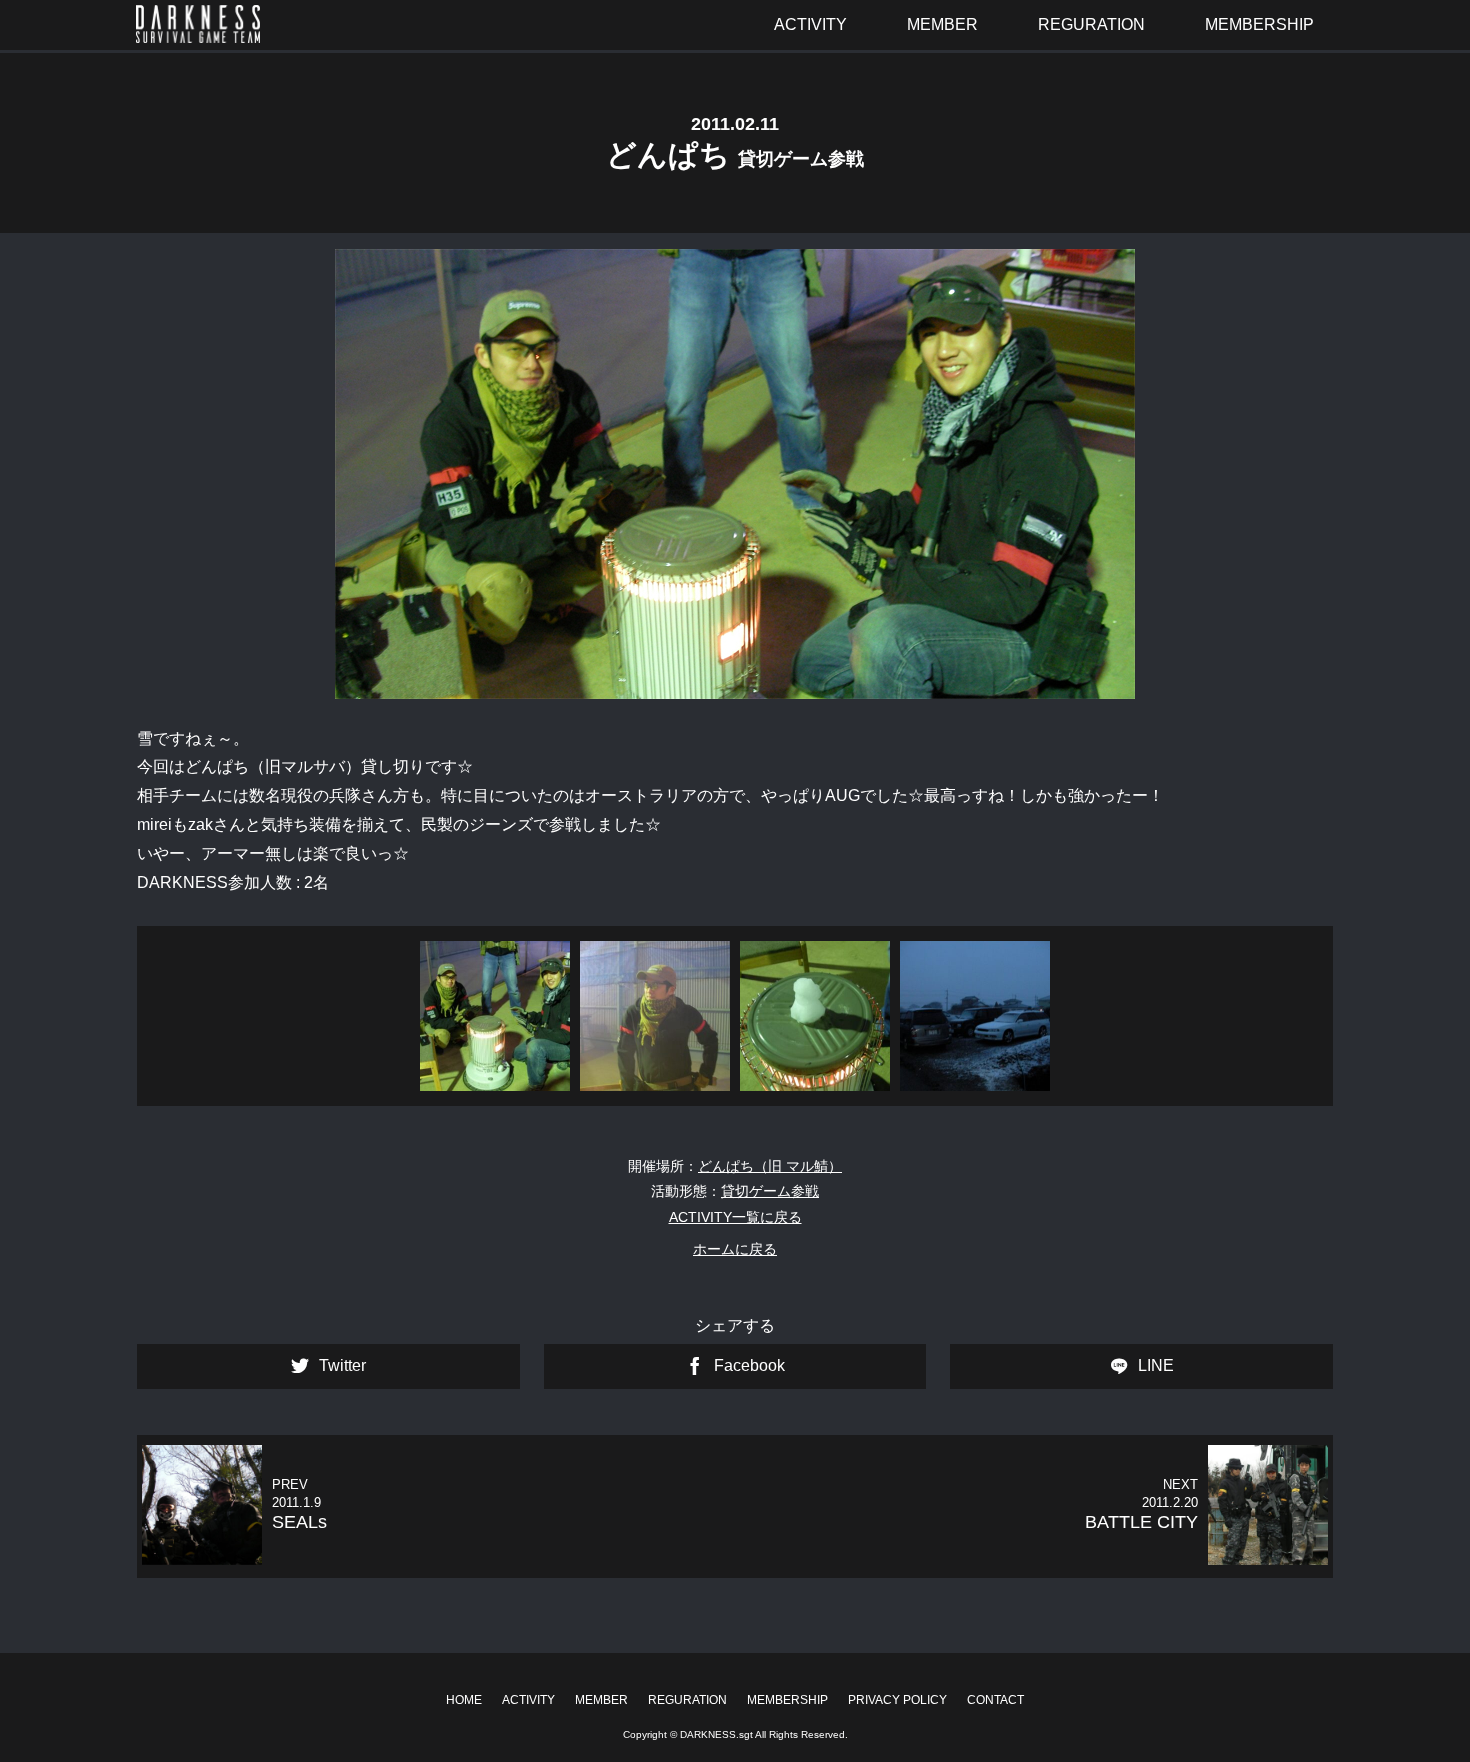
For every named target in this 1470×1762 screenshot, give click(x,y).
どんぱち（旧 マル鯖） (770, 1166)
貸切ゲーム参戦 (770, 1191)
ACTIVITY (528, 1700)
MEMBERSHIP (787, 1700)
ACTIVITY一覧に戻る (735, 1217)
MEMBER (601, 1700)
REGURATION (687, 1700)
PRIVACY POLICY (897, 1700)
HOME (464, 1700)
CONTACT (995, 1700)
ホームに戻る (735, 1249)
